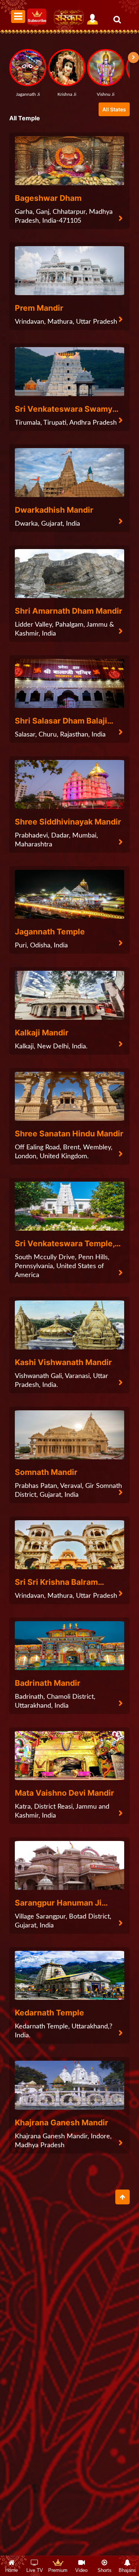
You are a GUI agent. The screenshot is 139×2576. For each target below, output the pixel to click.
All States (114, 109)
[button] (133, 58)
